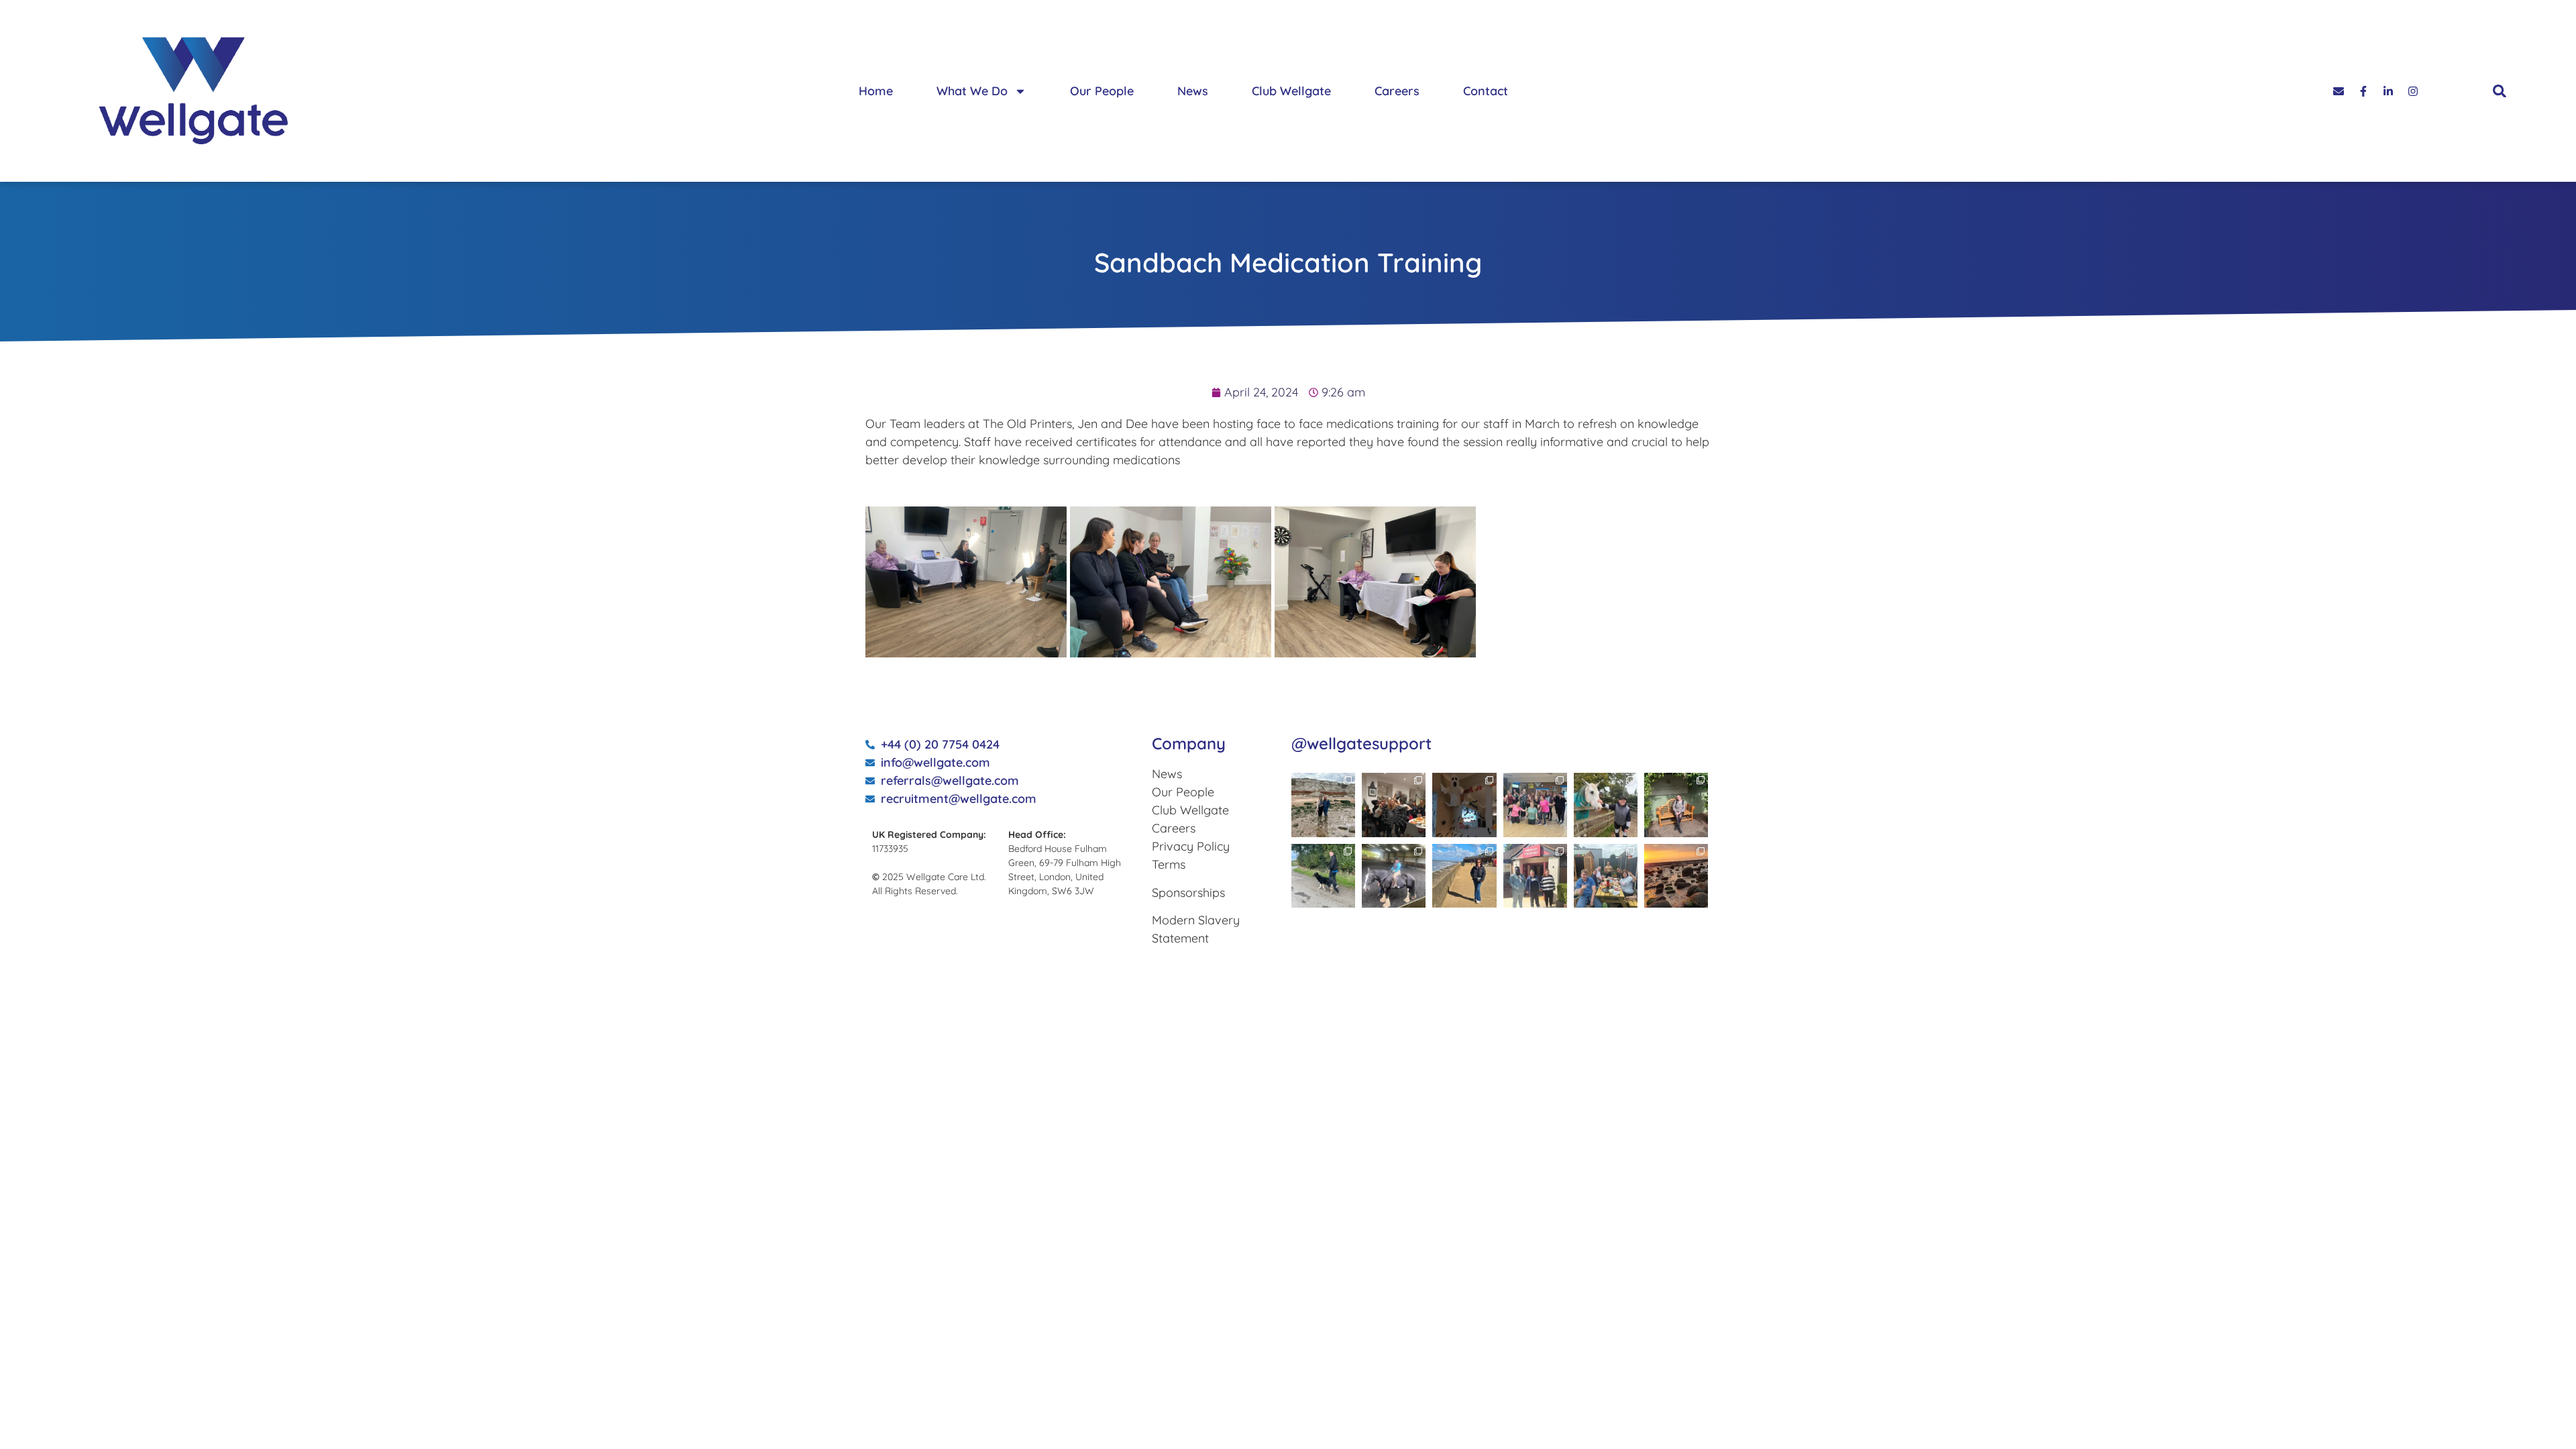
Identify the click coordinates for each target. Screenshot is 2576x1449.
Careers (1397, 91)
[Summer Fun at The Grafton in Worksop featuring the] (1606, 876)
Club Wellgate (1291, 91)
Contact (1486, 91)
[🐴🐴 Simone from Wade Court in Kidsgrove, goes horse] (1394, 876)
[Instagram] (2413, 91)
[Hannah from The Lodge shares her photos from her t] (1676, 805)
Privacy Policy (1191, 846)
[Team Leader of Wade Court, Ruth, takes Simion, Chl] (1535, 805)
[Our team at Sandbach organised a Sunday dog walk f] (1323, 876)
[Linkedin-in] (2388, 91)
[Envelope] (2339, 91)
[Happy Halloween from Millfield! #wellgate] (1464, 805)
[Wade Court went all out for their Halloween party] (1394, 805)
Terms (1169, 864)
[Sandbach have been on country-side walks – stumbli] (1606, 805)
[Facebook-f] (2363, 91)
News (1193, 91)
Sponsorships (1188, 893)
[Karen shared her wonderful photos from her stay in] (1676, 876)
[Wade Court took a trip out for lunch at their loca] (1535, 876)
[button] (2500, 91)
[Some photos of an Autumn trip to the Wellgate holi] (1323, 805)
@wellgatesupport (1361, 743)
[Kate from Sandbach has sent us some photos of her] (1464, 876)
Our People (1102, 91)
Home (876, 91)
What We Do (972, 91)
